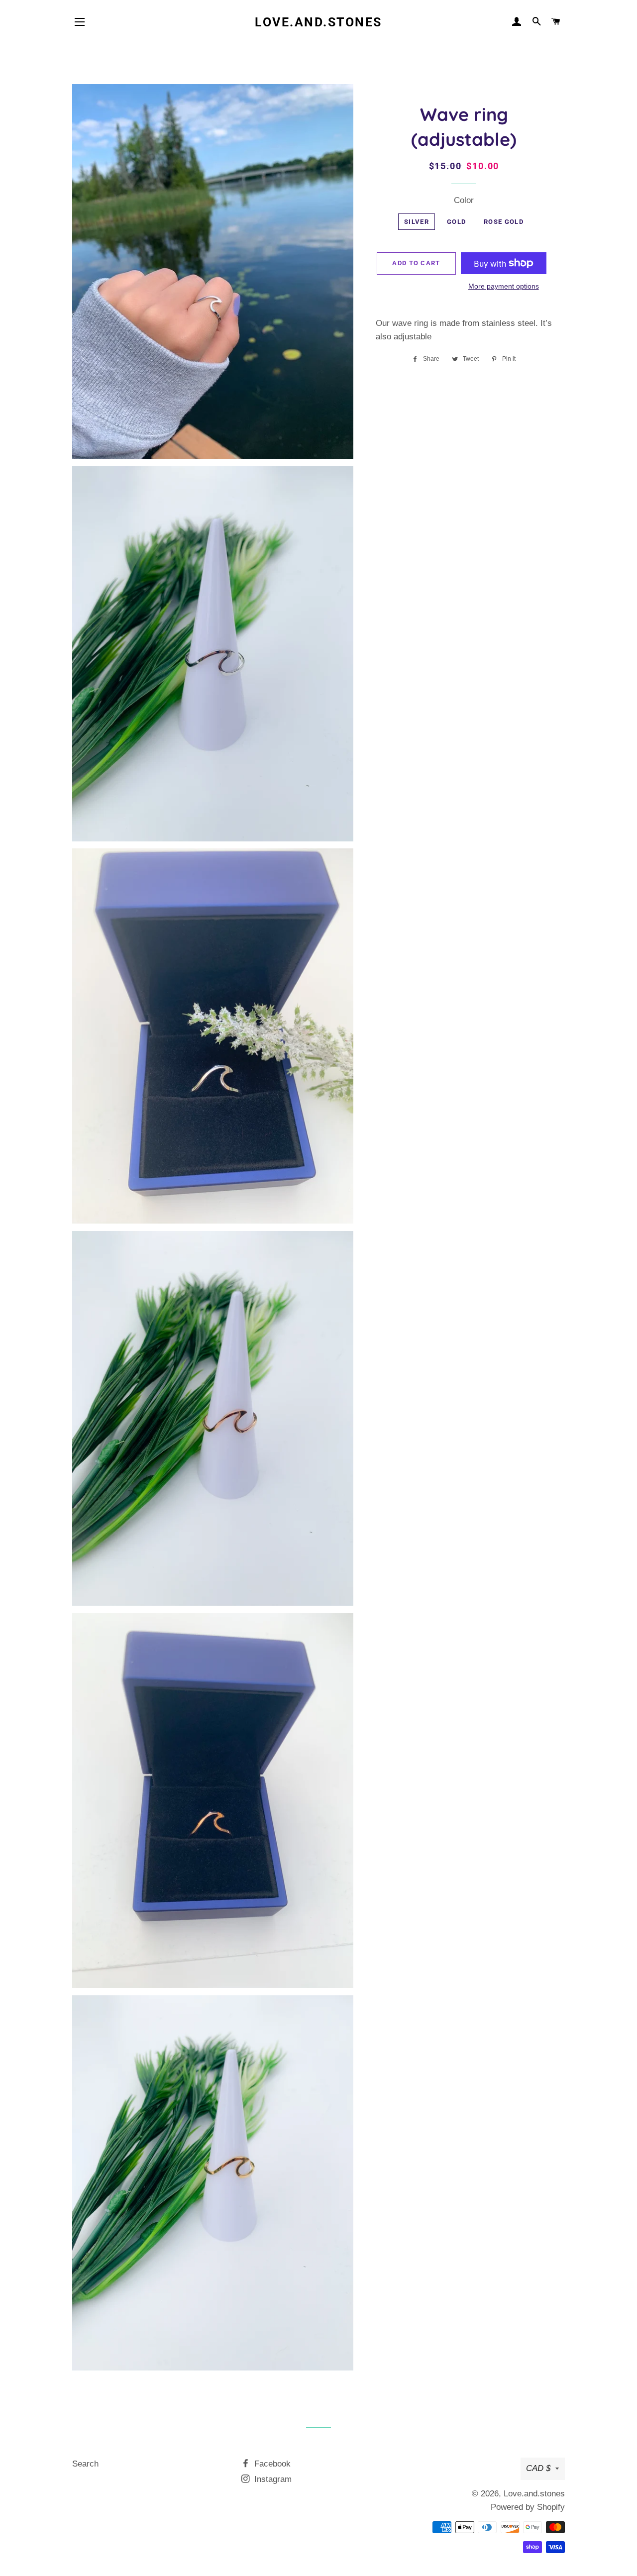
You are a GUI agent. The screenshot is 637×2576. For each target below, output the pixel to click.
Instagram (272, 2479)
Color (464, 200)
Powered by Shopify (528, 2507)
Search (85, 2464)
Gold (456, 222)
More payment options (504, 286)
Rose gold (504, 222)
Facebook (271, 2464)
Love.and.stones (318, 22)
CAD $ (538, 2468)
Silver (417, 222)
